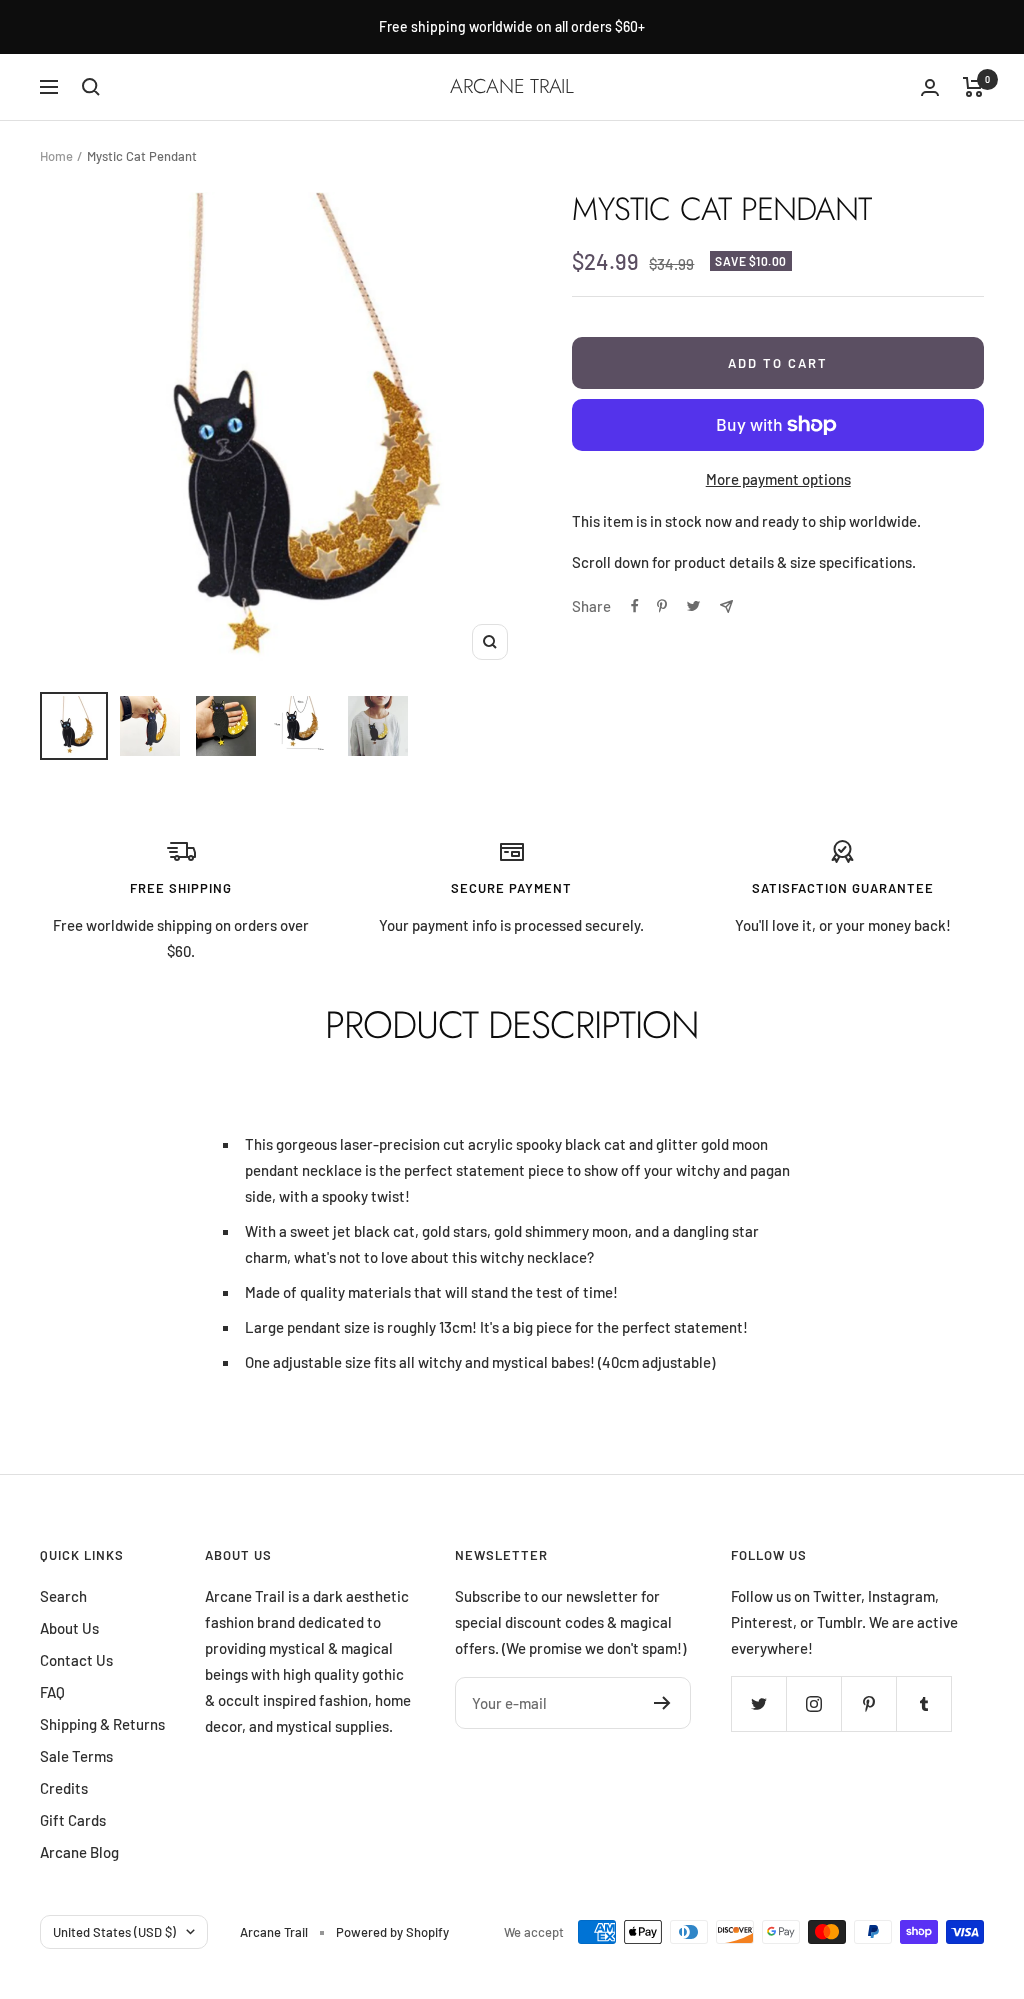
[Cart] (973, 87)
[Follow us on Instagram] (813, 1703)
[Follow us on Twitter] (758, 1703)
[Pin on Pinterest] (662, 606)
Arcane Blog (79, 1852)
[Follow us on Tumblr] (923, 1703)
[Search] (91, 87)
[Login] (930, 87)
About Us (69, 1628)
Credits (64, 1788)
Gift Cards (73, 1820)
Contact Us (76, 1660)
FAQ (52, 1692)
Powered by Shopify (392, 1932)
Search (63, 1596)
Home (56, 156)
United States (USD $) (114, 1932)
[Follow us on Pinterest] (868, 1703)
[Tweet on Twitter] (693, 606)
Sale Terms (76, 1756)
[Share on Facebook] (635, 606)
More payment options (778, 479)
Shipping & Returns (102, 1724)
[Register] (662, 1703)
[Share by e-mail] (726, 606)
